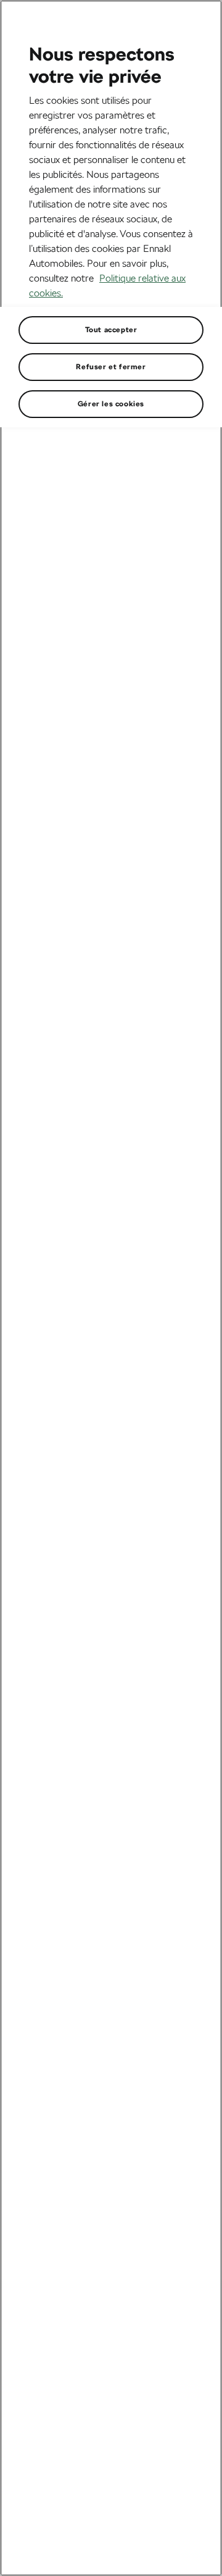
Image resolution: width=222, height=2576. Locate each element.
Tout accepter (111, 330)
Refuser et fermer (111, 367)
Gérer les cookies (111, 404)
